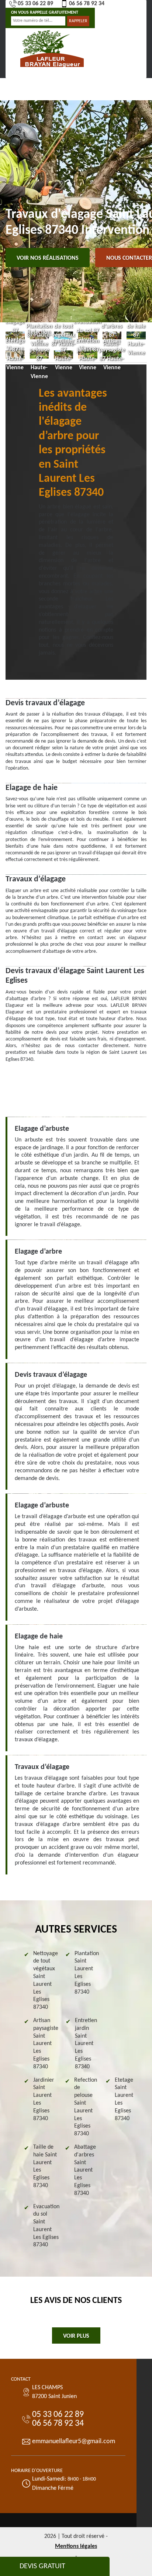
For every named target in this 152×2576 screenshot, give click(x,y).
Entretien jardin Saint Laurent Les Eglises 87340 (86, 2044)
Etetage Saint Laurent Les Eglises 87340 (124, 2099)
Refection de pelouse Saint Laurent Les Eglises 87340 (86, 2107)
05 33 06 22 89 (35, 4)
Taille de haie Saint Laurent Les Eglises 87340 (45, 2166)
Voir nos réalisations (48, 258)
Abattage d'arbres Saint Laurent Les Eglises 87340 (85, 2170)
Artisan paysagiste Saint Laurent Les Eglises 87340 (46, 2044)
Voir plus (76, 2336)
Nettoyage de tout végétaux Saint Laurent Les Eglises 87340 (46, 1981)
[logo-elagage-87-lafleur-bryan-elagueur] (52, 48)
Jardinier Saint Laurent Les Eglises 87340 (44, 2099)
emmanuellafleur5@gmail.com (74, 2442)
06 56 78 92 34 (87, 4)
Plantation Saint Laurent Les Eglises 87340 (87, 1973)
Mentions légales (76, 2546)
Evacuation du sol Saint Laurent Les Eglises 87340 (46, 2226)
